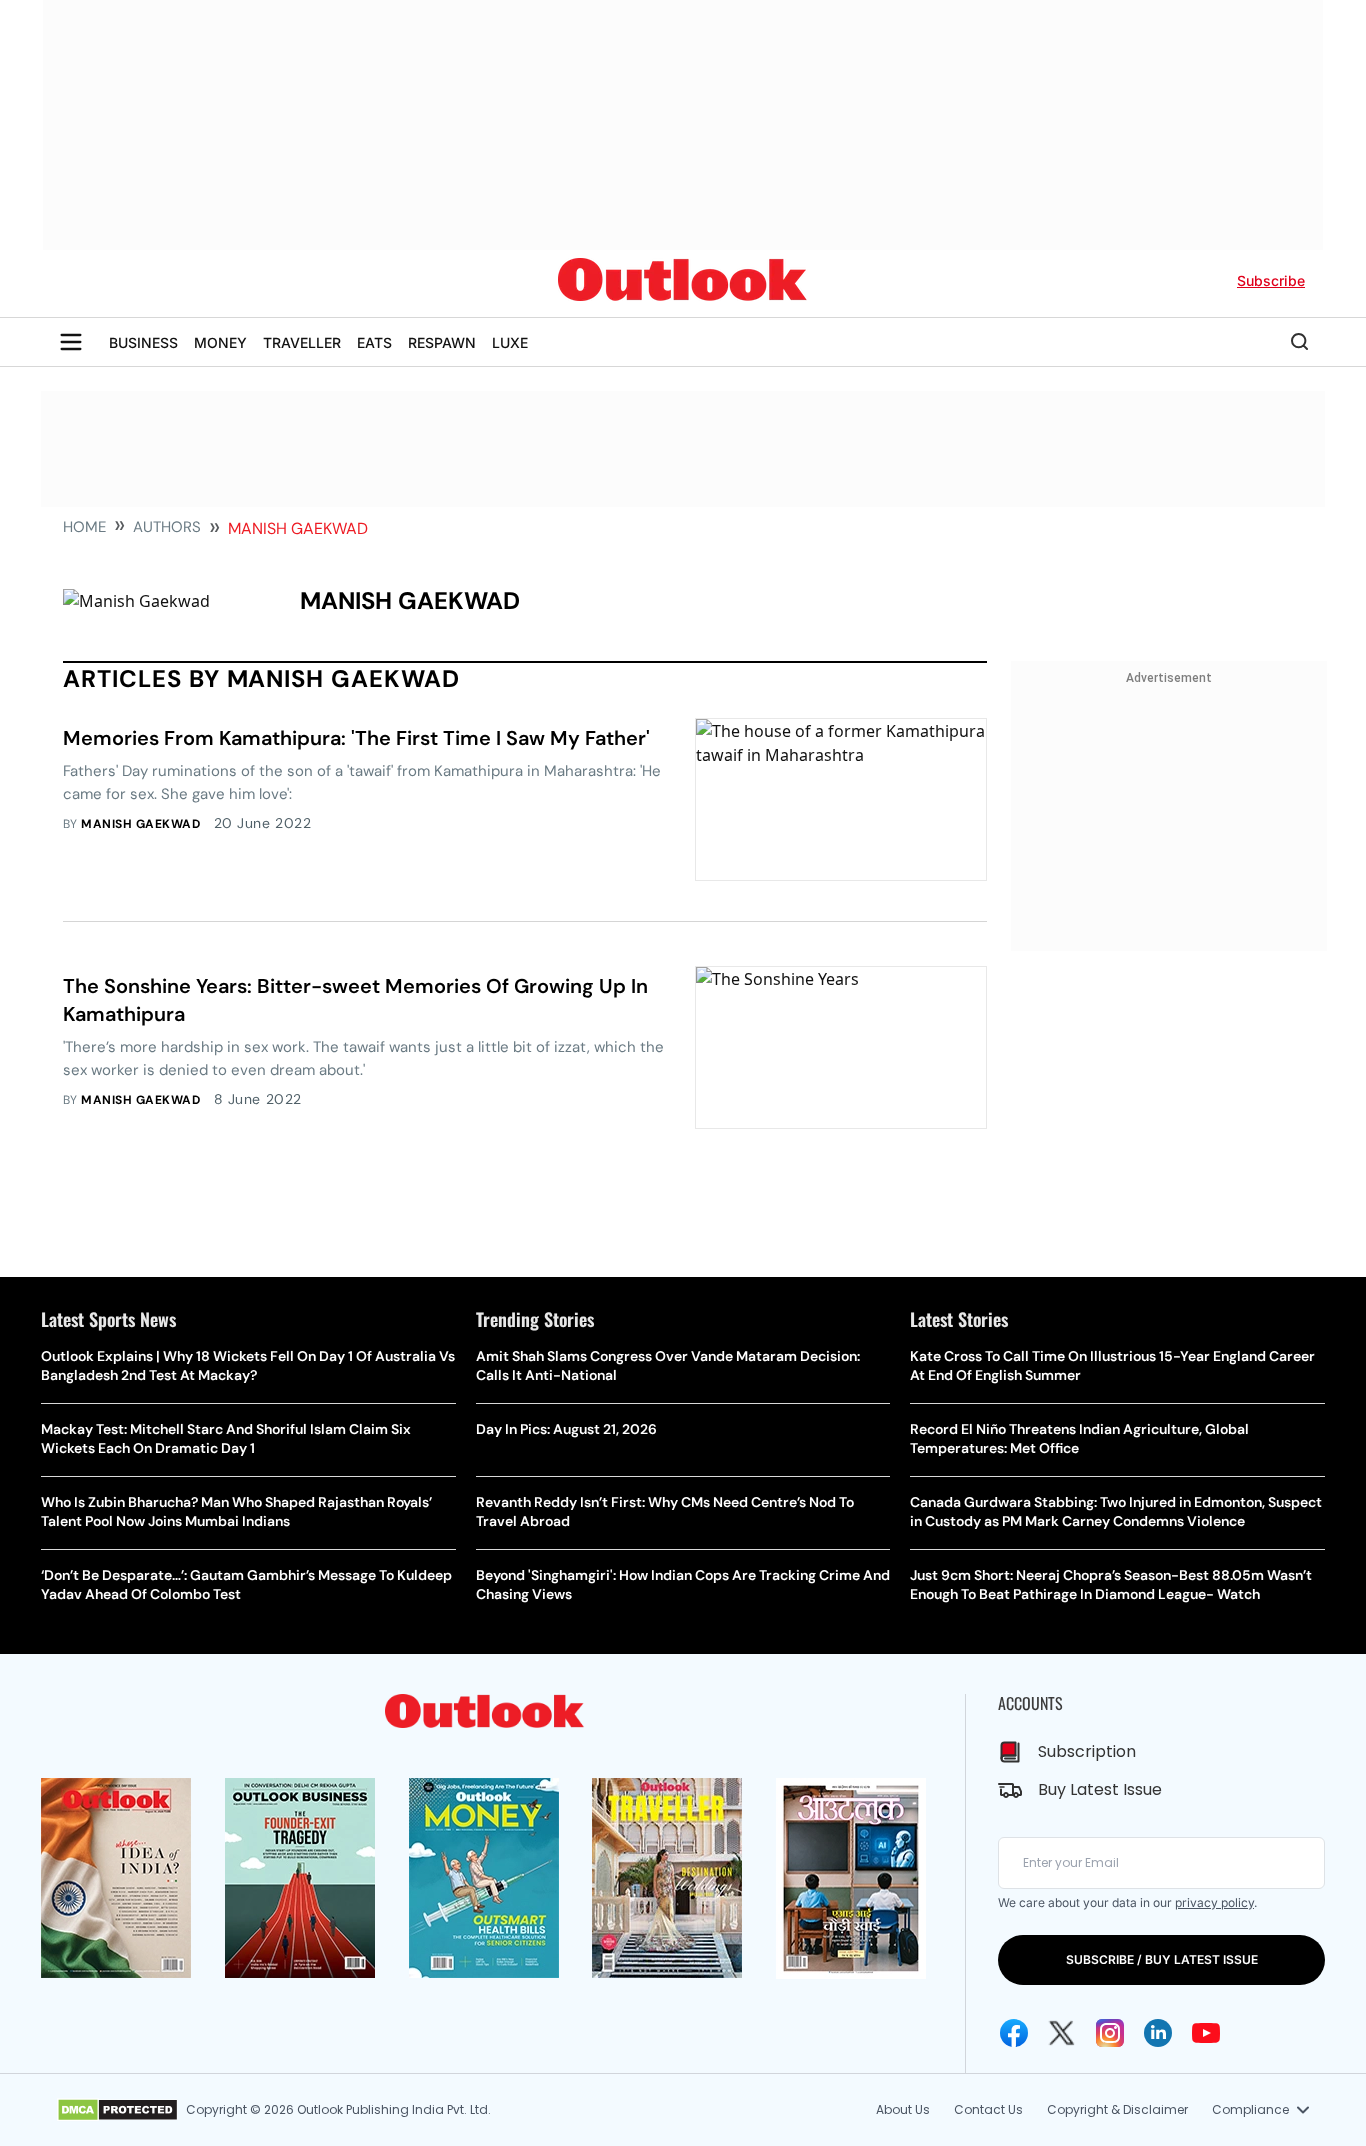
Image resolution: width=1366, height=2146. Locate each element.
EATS (374, 342)
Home (84, 527)
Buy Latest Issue (1100, 1789)
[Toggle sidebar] (71, 342)
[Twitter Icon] (1062, 2033)
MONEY (220, 342)
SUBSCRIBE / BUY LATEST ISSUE (1162, 1959)
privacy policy (1214, 1902)
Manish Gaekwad (140, 824)
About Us (903, 2109)
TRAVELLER (302, 342)
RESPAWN (442, 342)
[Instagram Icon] (1110, 2033)
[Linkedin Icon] (1158, 2033)
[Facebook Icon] (1014, 2033)
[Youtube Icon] (1206, 2033)
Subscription (1087, 1751)
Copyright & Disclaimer (1117, 2109)
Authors (167, 527)
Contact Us (988, 2109)
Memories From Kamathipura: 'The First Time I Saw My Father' (356, 738)
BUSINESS (143, 342)
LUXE (510, 342)
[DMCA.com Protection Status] (117, 2110)
